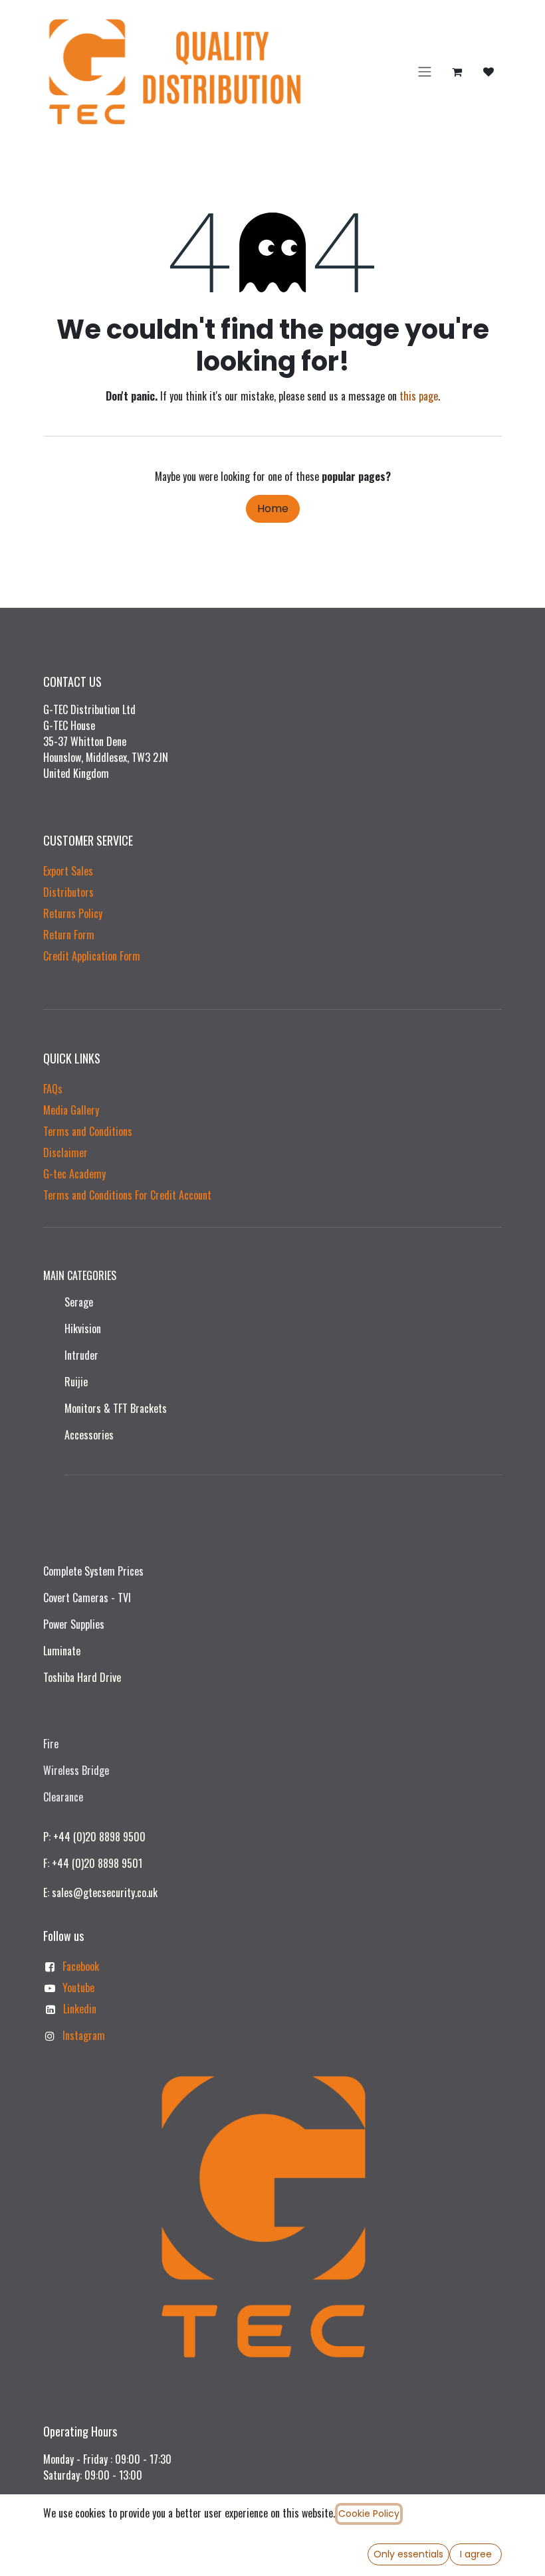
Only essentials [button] (408, 2554)
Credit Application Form (92, 956)
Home (273, 508)
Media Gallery (71, 1110)
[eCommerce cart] (457, 72)
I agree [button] (476, 2554)
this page (419, 396)
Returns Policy (73, 913)
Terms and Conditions (88, 1131)
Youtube (78, 1987)
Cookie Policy (369, 2514)
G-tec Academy (74, 1174)
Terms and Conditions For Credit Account (127, 1195)
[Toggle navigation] (425, 72)
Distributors (68, 892)
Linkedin (80, 2009)
